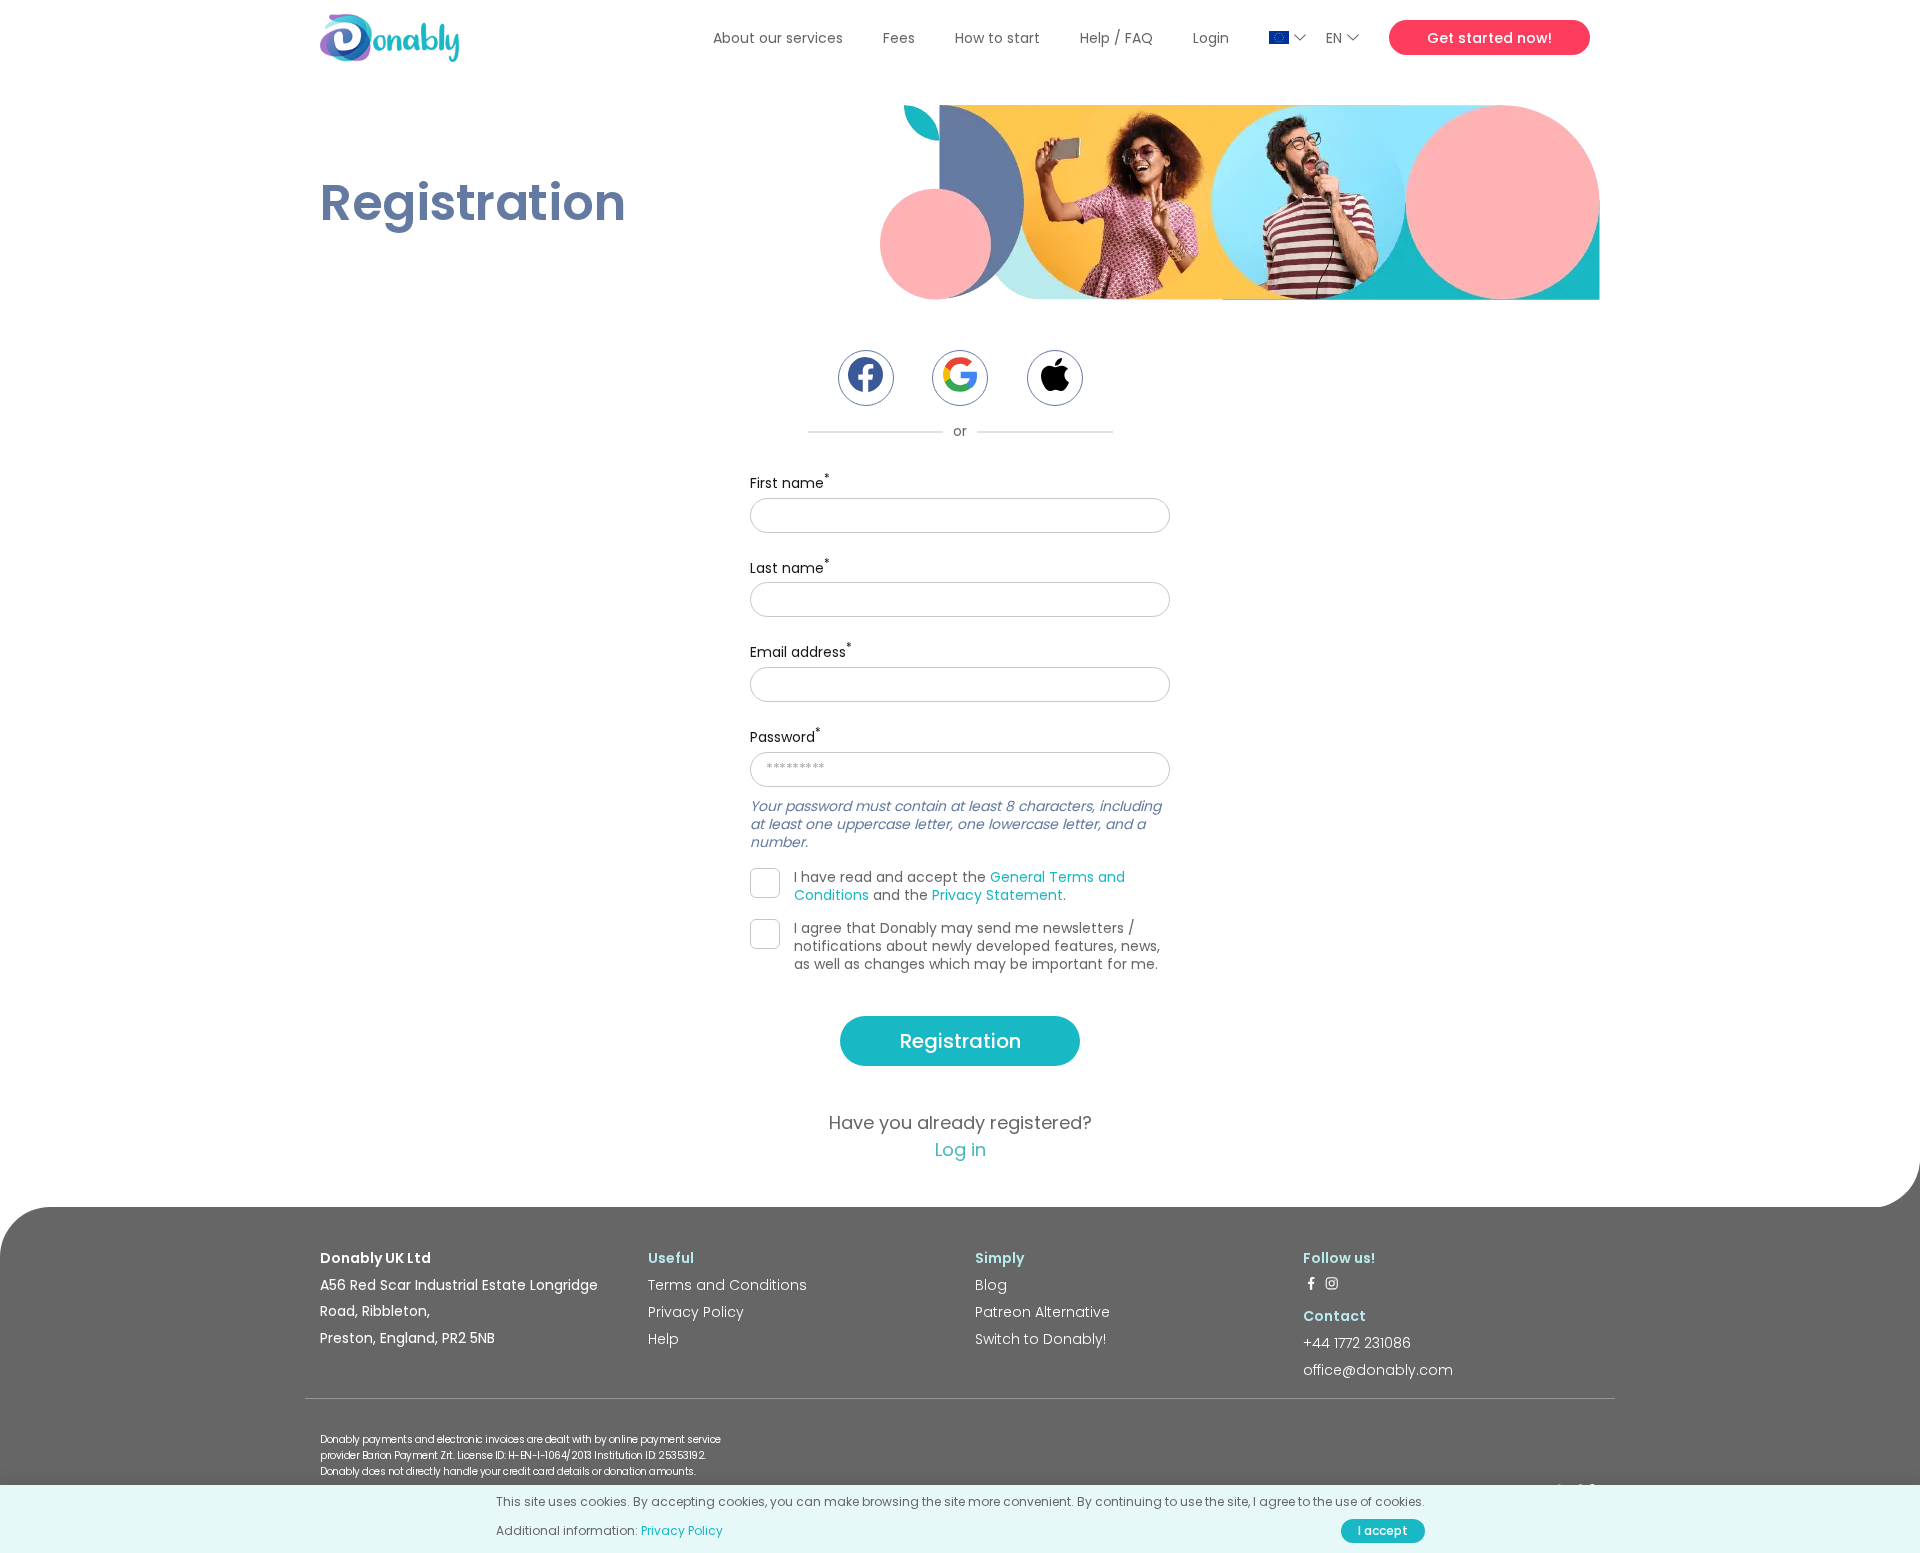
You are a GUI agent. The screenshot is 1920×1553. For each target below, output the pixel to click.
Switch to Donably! (1040, 1339)
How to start (997, 38)
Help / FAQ (1116, 38)
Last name (790, 566)
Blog (991, 1285)
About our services (778, 38)
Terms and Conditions (727, 1285)
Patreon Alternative (1042, 1312)
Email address (801, 650)
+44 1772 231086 (1357, 1343)
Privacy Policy (696, 1312)
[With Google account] (960, 378)
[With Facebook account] (866, 378)
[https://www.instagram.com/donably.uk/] (1332, 1285)
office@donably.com (1378, 1370)
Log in (960, 1149)
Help (663, 1339)
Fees (899, 38)
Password (785, 735)
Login (1211, 38)
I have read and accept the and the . (959, 886)
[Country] (1287, 37)
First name (790, 481)
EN (1334, 38)
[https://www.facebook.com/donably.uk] (1311, 1285)
